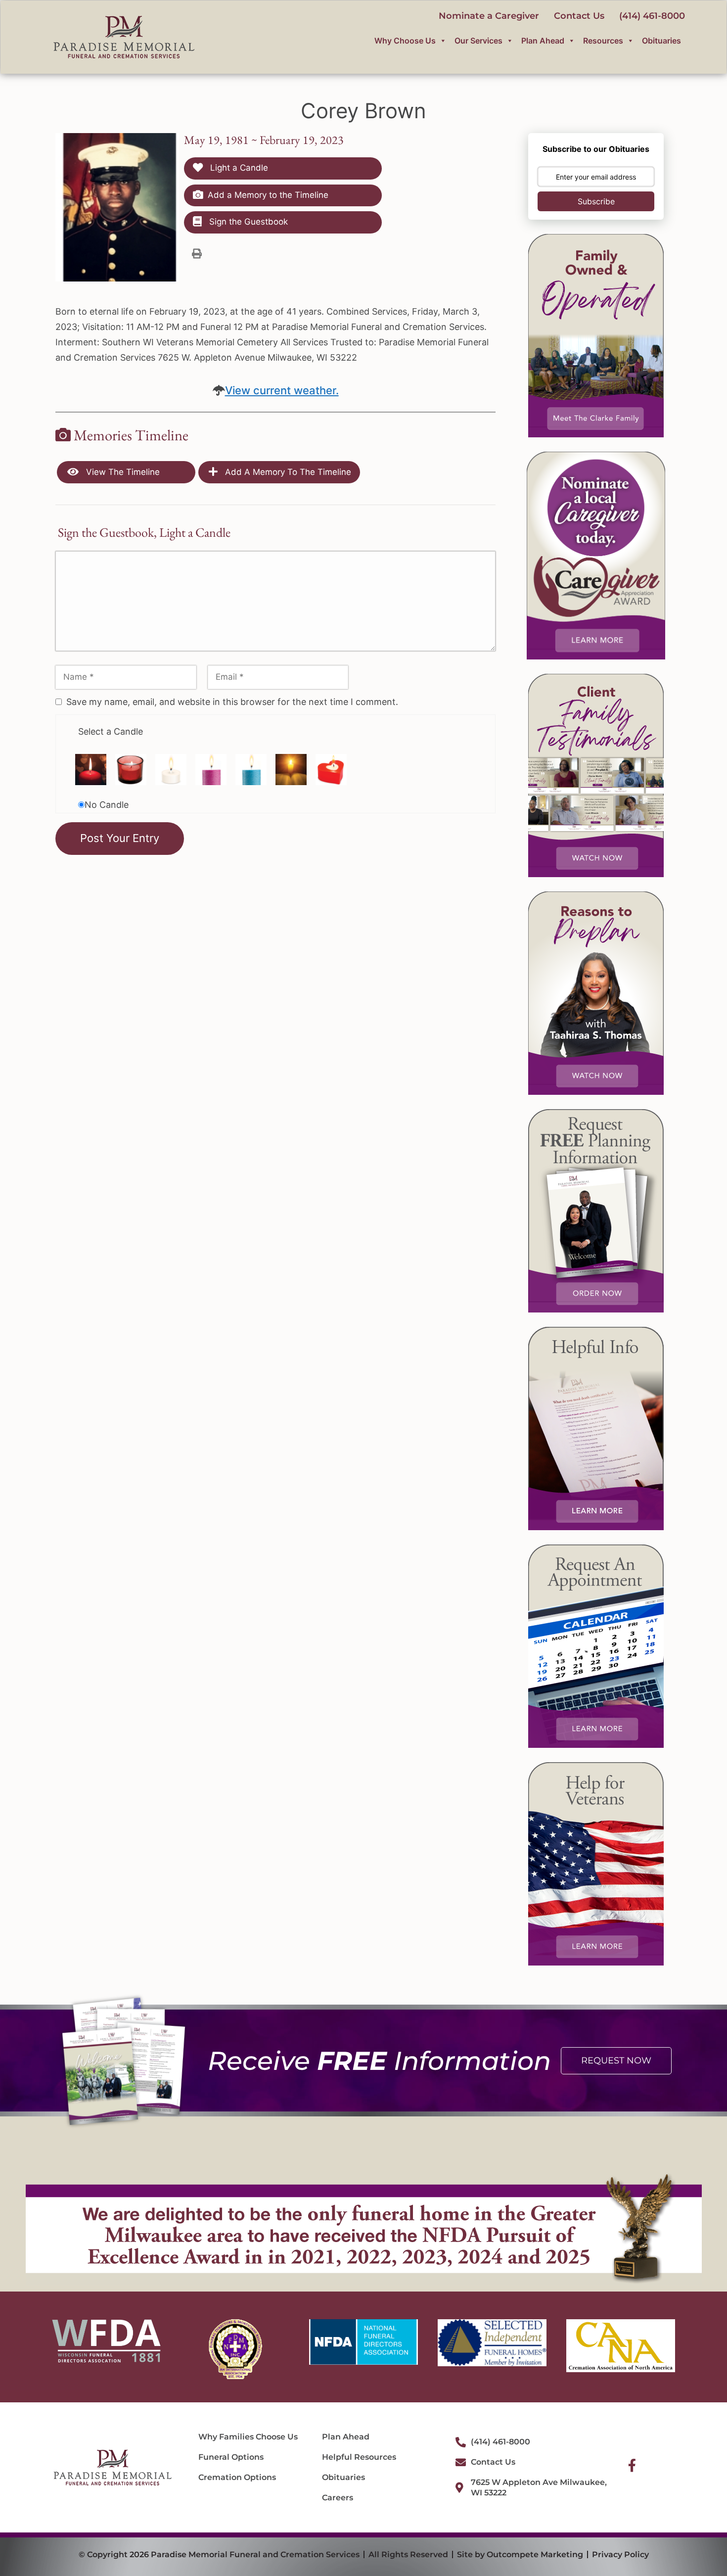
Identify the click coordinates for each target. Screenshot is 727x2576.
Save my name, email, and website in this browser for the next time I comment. (232, 702)
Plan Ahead (543, 41)
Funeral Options (231, 2457)
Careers (338, 2498)
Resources (603, 41)
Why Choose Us (405, 41)
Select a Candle (111, 731)
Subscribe (596, 201)
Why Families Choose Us (248, 2437)
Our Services (478, 41)
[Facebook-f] (632, 2465)
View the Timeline (122, 472)
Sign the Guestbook (247, 222)
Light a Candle (238, 168)
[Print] (197, 253)
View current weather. (282, 390)
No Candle (107, 805)
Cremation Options (237, 2477)
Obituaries (661, 41)
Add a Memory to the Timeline (268, 195)
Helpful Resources (359, 2457)
